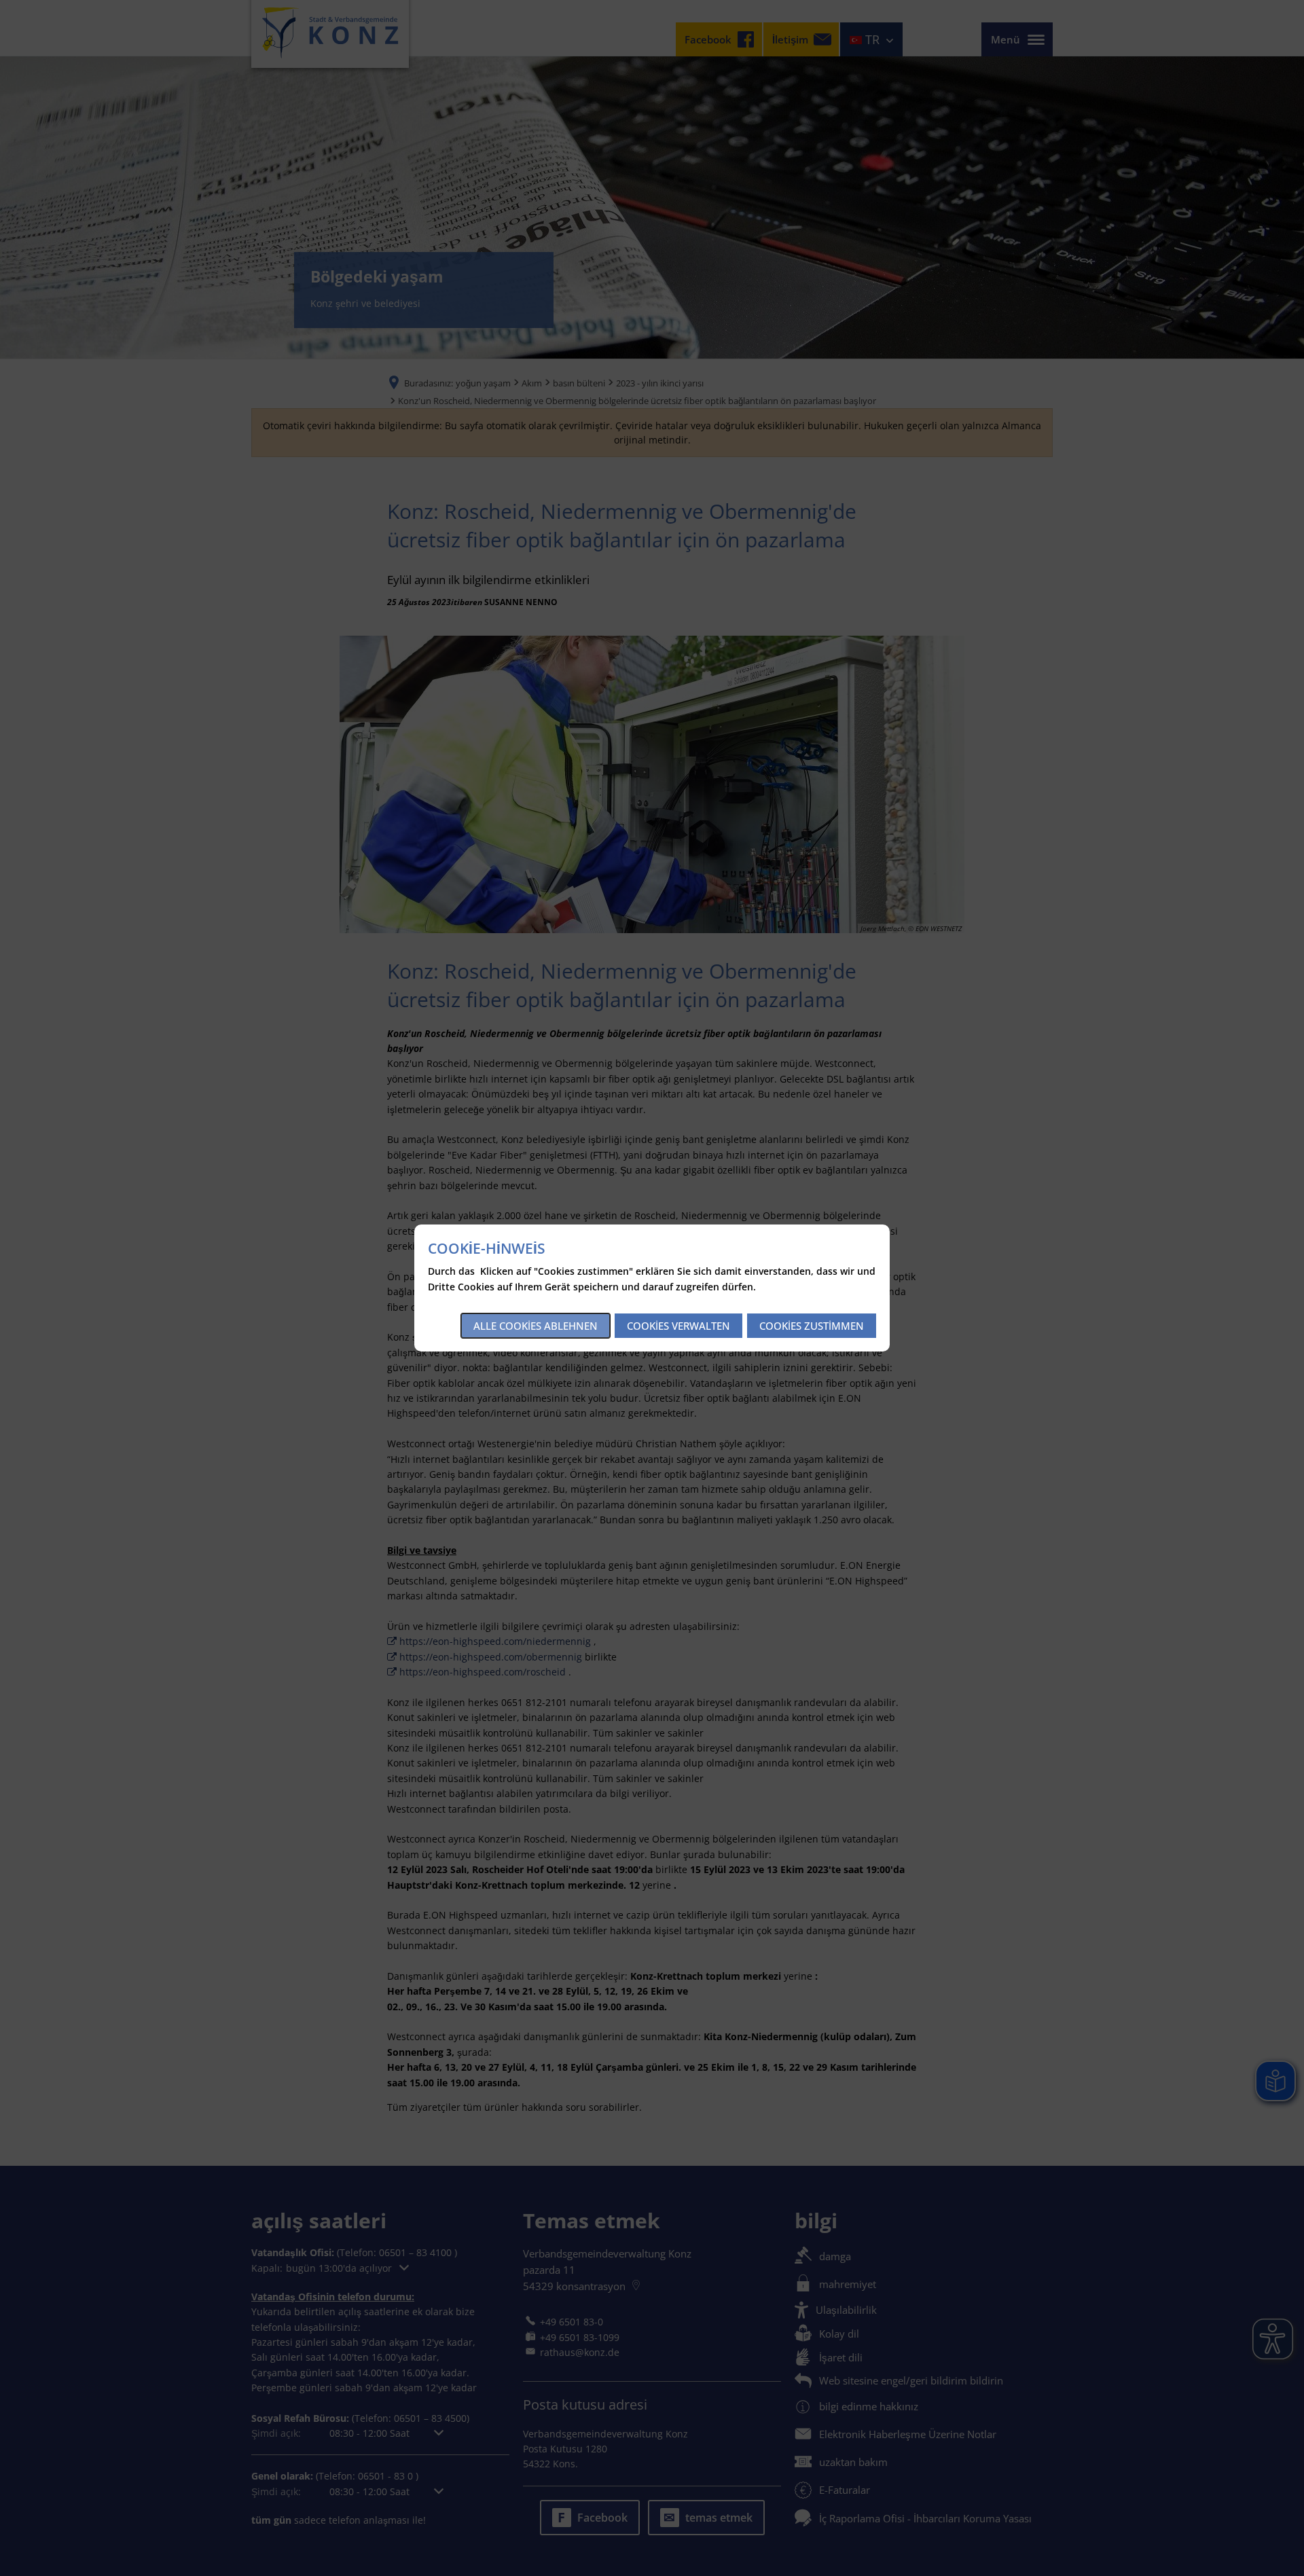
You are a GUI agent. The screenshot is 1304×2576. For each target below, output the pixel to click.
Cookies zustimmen (812, 1326)
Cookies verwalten (678, 1326)
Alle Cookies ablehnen (536, 1326)
